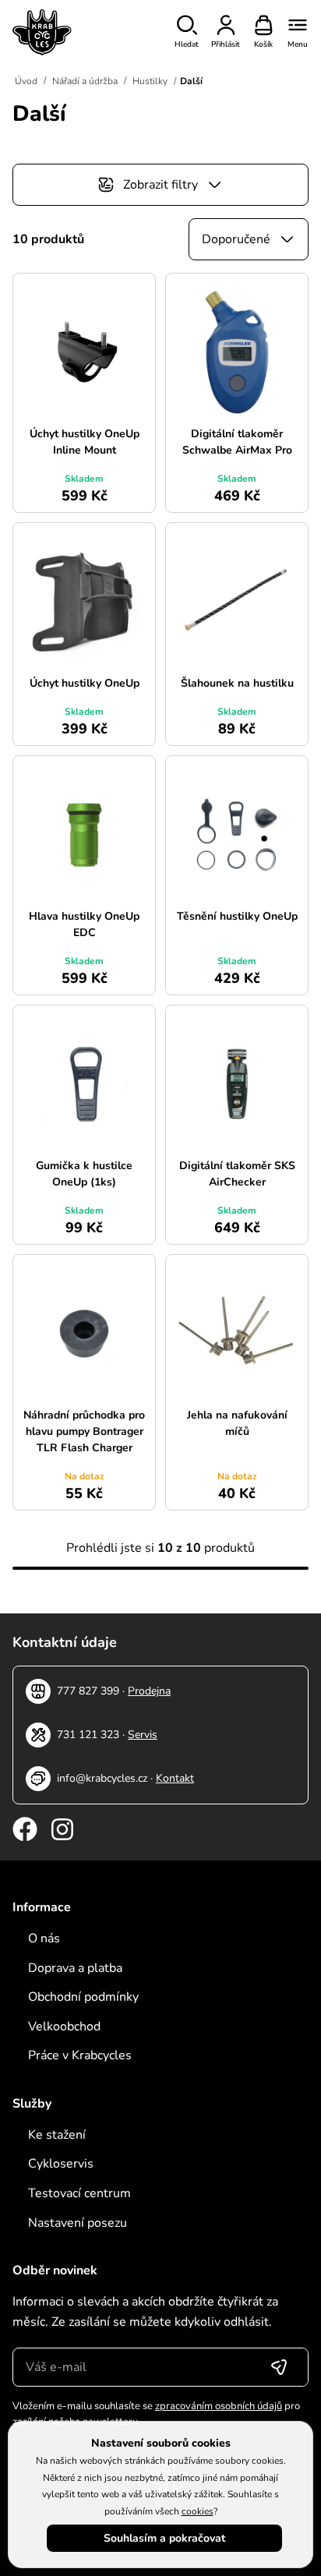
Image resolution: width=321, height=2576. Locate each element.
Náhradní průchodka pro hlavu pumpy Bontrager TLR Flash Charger (84, 1431)
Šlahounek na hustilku (237, 683)
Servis (143, 1735)
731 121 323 (88, 1735)
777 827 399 (88, 1691)
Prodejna (149, 1691)
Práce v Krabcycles (80, 2055)
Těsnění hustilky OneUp (237, 916)
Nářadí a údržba (85, 81)
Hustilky (150, 81)
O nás (44, 1938)
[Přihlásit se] (279, 2367)
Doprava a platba (75, 1968)
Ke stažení (57, 2135)
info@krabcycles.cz (102, 1778)
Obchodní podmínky (83, 1997)
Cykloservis (61, 2164)
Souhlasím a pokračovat (164, 2538)
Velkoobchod (64, 2027)
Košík (263, 44)
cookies (198, 2511)
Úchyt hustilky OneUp (85, 683)
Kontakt (175, 1778)
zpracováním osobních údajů (219, 2406)
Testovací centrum (79, 2193)
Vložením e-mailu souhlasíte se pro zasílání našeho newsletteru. (156, 2414)
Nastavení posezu (78, 2223)
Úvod (26, 81)
